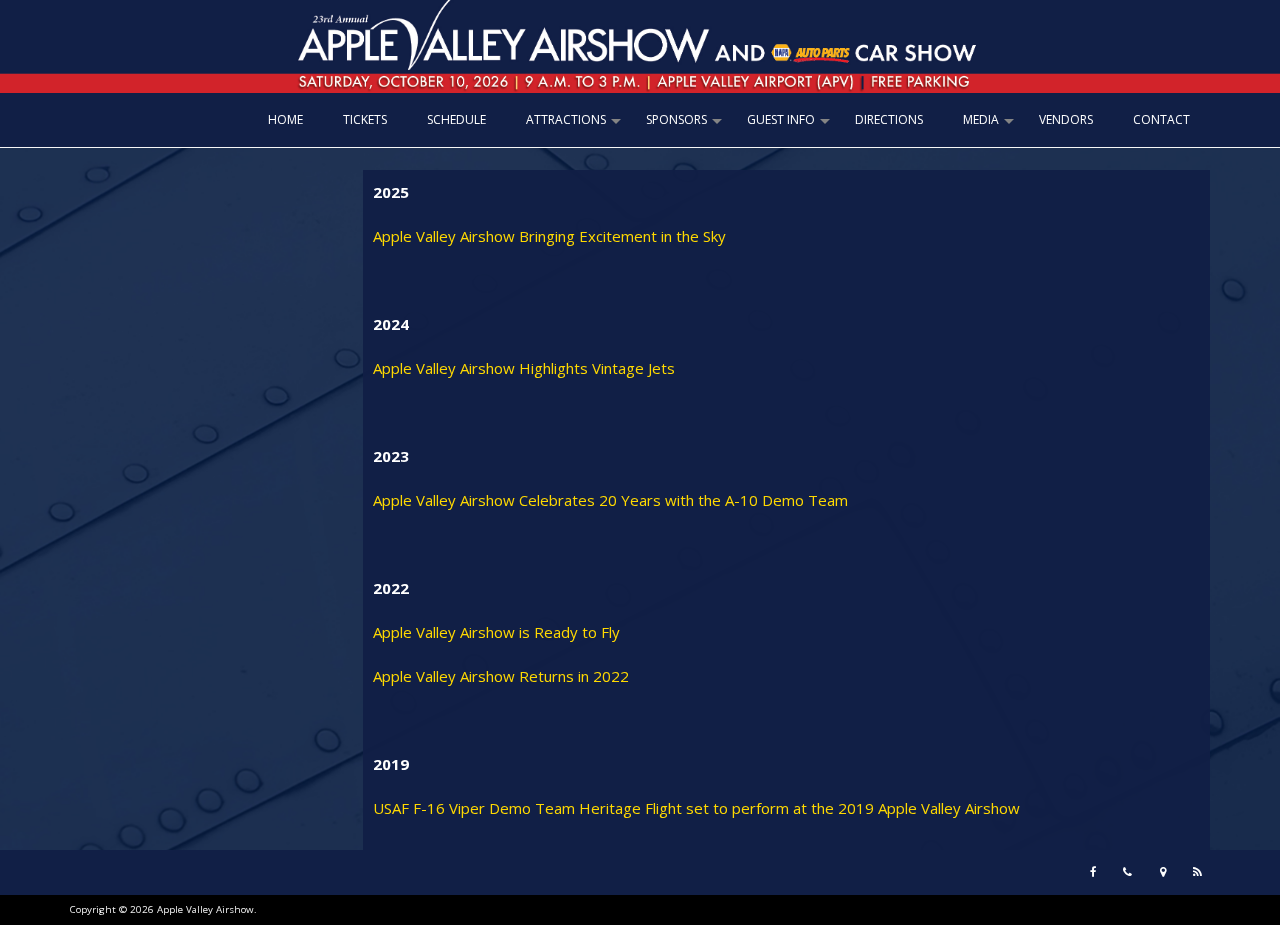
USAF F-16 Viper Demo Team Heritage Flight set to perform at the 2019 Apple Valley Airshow (696, 808)
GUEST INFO (791, 126)
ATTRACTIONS (576, 126)
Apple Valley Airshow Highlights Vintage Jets (524, 368)
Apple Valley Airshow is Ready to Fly (496, 632)
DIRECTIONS (889, 119)
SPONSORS (686, 126)
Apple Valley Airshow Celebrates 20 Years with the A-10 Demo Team (610, 500)
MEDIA (991, 126)
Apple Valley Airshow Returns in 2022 (501, 676)
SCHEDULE (456, 119)
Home (285, 119)
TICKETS (365, 119)
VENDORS (1066, 119)
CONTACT (1161, 119)
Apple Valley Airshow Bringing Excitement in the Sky (549, 236)
